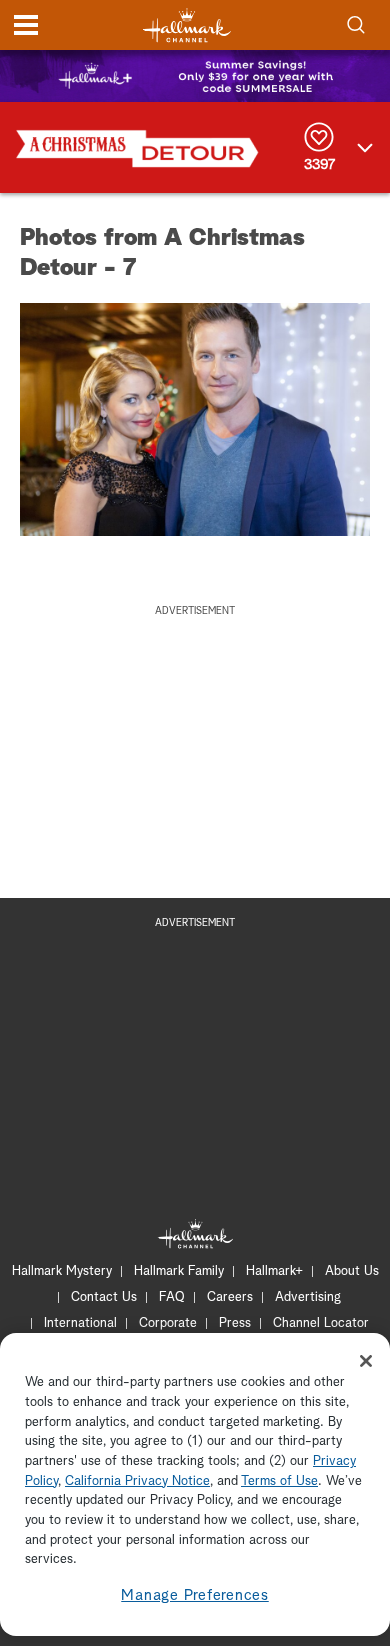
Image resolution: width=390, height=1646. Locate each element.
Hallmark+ (274, 1271)
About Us (352, 1271)
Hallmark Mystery (62, 1271)
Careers (230, 1297)
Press (235, 1323)
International (80, 1323)
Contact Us (104, 1297)
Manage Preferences (195, 1595)
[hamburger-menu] (26, 25)
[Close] (366, 1361)
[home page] (187, 25)
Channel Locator (321, 1323)
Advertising (308, 1297)
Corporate (168, 1323)
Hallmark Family (179, 1271)
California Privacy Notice (137, 1481)
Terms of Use (279, 1481)
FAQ (172, 1297)
